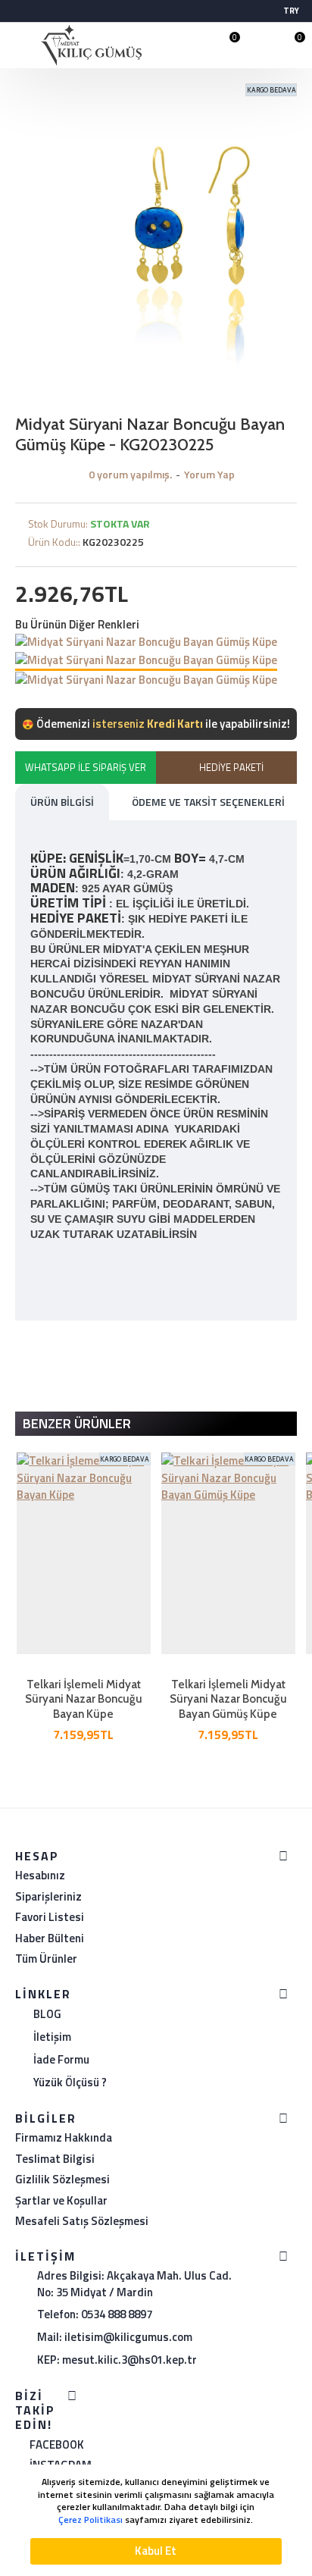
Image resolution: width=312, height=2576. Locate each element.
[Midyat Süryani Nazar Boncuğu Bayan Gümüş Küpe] (146, 642)
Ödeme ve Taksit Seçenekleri (208, 802)
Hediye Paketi (231, 767)
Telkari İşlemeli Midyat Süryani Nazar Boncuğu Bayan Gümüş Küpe (228, 1699)
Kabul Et (156, 2551)
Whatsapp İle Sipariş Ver (86, 767)
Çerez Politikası (90, 2520)
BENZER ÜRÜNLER (77, 1423)
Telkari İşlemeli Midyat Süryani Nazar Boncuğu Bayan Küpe (84, 1699)
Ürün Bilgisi (62, 802)
